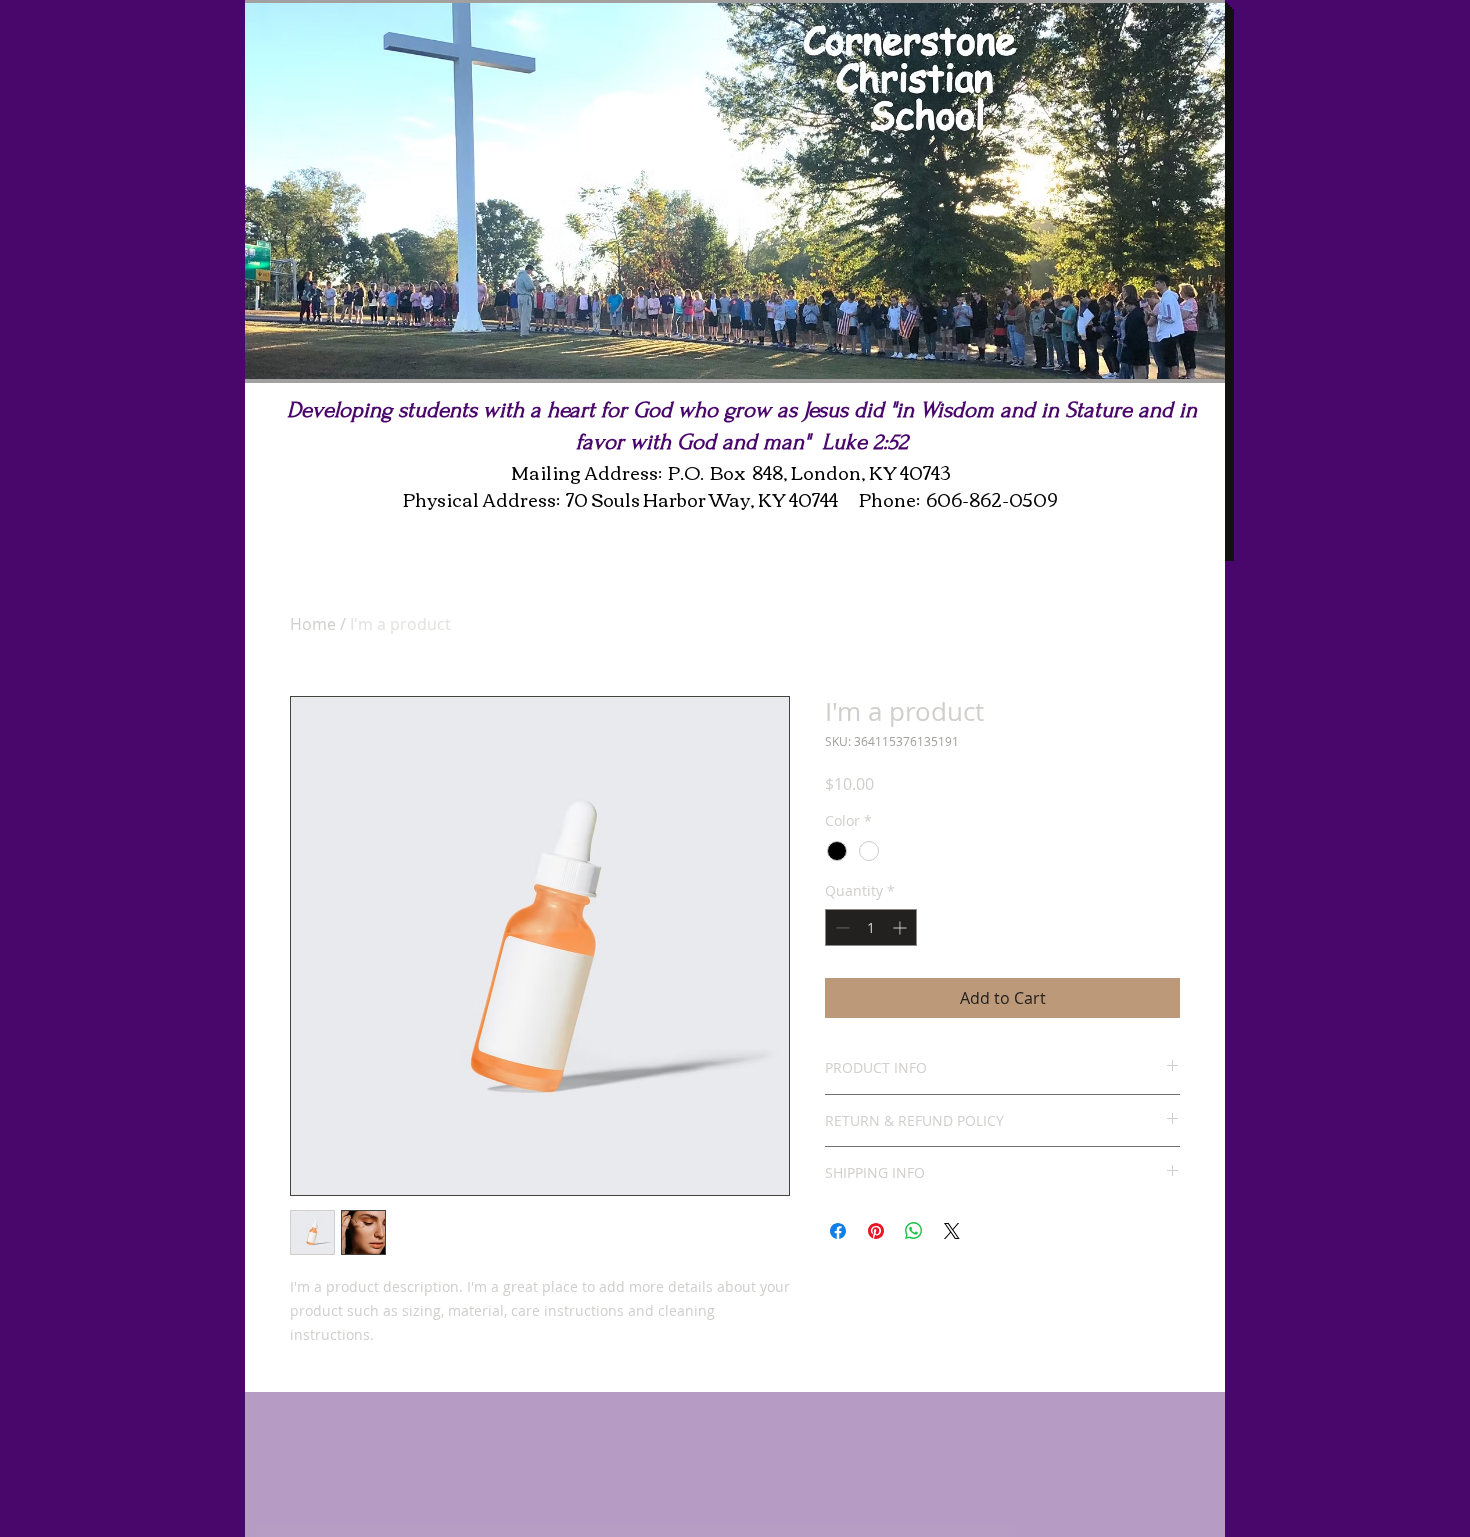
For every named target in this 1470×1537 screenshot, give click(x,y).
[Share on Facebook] (838, 1231)
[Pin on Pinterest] (876, 1231)
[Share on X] (952, 1231)
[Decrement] (840, 927)
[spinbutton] (871, 927)
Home (313, 624)
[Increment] (901, 927)
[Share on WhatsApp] (914, 1231)
